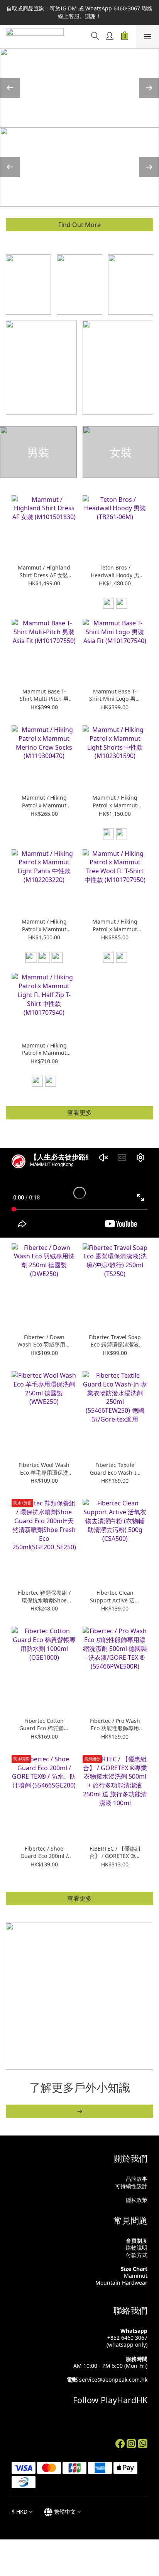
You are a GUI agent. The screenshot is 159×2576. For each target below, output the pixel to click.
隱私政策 (137, 2200)
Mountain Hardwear (121, 2283)
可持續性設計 (131, 2186)
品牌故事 (137, 2179)
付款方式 (137, 2255)
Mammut (136, 2276)
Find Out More (79, 225)
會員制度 (137, 2241)
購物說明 (137, 2248)
